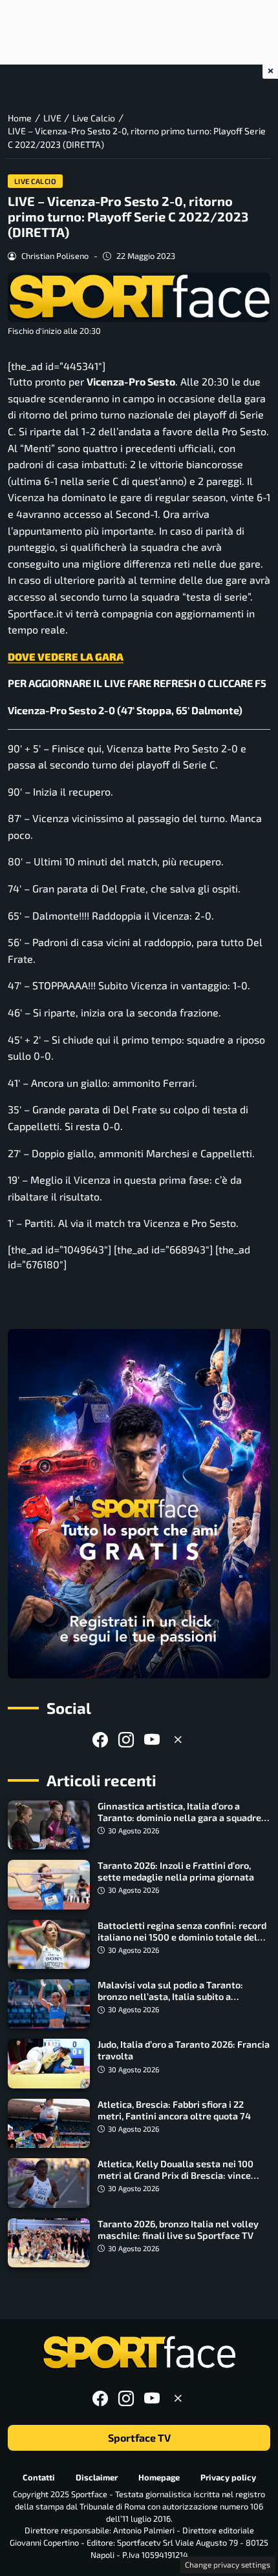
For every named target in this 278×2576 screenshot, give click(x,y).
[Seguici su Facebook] (100, 1739)
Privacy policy (228, 2477)
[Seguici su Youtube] (152, 1739)
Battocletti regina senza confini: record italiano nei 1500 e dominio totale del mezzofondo (182, 1937)
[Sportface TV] (139, 1504)
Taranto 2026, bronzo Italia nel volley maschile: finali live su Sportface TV (178, 2230)
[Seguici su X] (178, 1739)
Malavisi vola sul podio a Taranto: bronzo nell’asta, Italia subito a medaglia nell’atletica (170, 1996)
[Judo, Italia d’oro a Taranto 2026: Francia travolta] (49, 2063)
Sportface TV (139, 2437)
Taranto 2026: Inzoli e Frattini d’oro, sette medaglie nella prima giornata (176, 1871)
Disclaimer (97, 2477)
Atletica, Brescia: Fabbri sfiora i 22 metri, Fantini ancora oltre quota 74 (174, 2110)
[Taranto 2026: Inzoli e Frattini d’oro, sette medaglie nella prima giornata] (49, 1884)
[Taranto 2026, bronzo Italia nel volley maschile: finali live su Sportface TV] (49, 2243)
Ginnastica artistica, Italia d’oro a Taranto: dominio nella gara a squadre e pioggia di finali (183, 1818)
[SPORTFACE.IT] (139, 2353)
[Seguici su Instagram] (126, 1739)
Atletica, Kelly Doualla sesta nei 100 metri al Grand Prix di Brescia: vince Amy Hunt (176, 2175)
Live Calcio (36, 181)
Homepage (159, 2477)
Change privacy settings (228, 2564)
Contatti (39, 2477)
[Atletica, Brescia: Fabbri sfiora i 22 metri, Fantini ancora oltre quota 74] (49, 2123)
